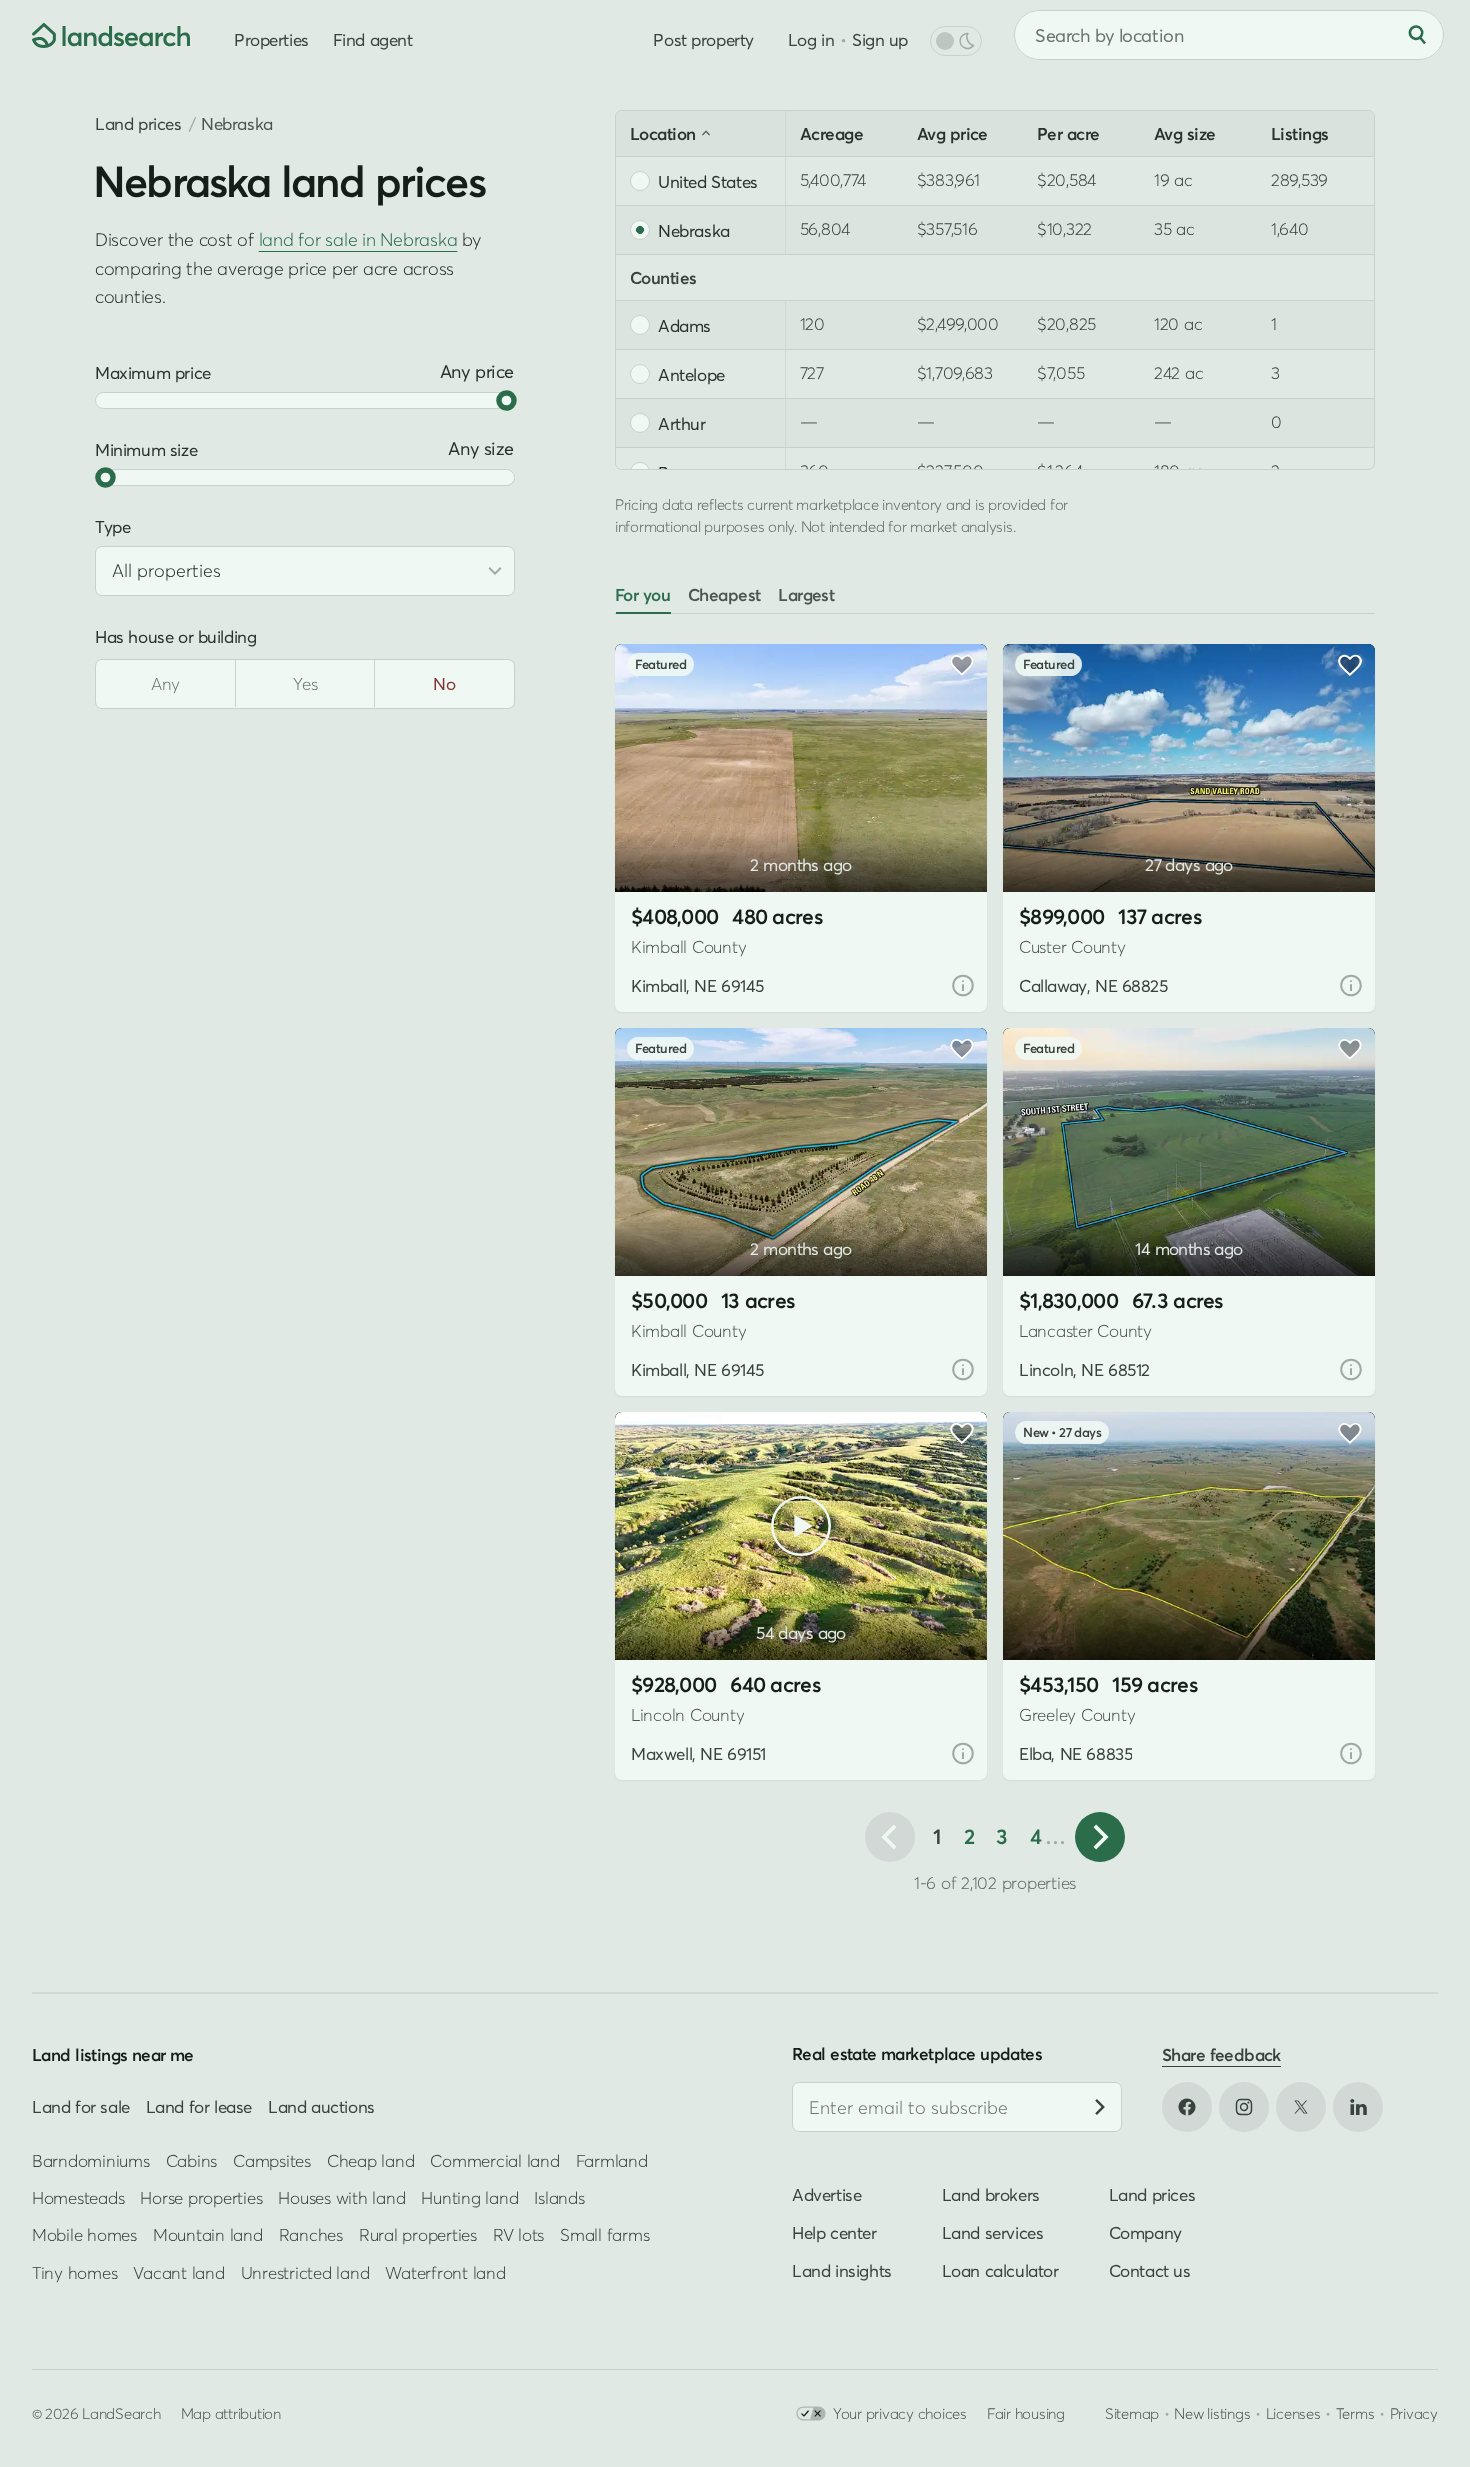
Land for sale (81, 2106)
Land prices (138, 123)
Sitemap (1132, 2413)
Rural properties (418, 2234)
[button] (660, 841)
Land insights (842, 2270)
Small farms (604, 2234)
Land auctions (321, 2106)
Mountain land (208, 2234)
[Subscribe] (1100, 2107)
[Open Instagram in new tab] (1244, 2107)
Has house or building (175, 636)
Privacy (1414, 2413)
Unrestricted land (305, 2271)
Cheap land (370, 2159)
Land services (993, 2232)
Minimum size (146, 449)
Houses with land (341, 2196)
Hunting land (469, 2196)
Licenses (1293, 2413)
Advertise (826, 2194)
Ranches (311, 2234)
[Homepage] (96, 35)
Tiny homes (74, 2271)
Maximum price (153, 372)
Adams (684, 325)
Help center (834, 2232)
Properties (271, 39)
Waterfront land (445, 2271)
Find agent (373, 39)
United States (708, 181)
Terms (1355, 2413)
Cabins (192, 2159)
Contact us (1150, 2270)
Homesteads (78, 2196)
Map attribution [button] (231, 2413)
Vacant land (178, 2271)
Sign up (880, 39)
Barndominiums (91, 2159)
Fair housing (1026, 2413)
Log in (811, 39)
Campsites (272, 2159)
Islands (559, 2196)
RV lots (518, 2234)
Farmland (612, 2159)
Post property (703, 39)
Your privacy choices (900, 2413)
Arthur (682, 423)
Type (112, 526)
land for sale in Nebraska (358, 238)
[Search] (1417, 35)
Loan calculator (1000, 2270)
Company (1145, 2232)
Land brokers (991, 2194)
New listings (1212, 2413)
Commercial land (494, 2159)
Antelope (691, 374)
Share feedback (1221, 2054)
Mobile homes (84, 2234)
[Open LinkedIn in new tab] (1358, 2107)
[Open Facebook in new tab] (1187, 2107)
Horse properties (201, 2196)
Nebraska (694, 230)
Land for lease (199, 2106)
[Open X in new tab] (1301, 2107)
